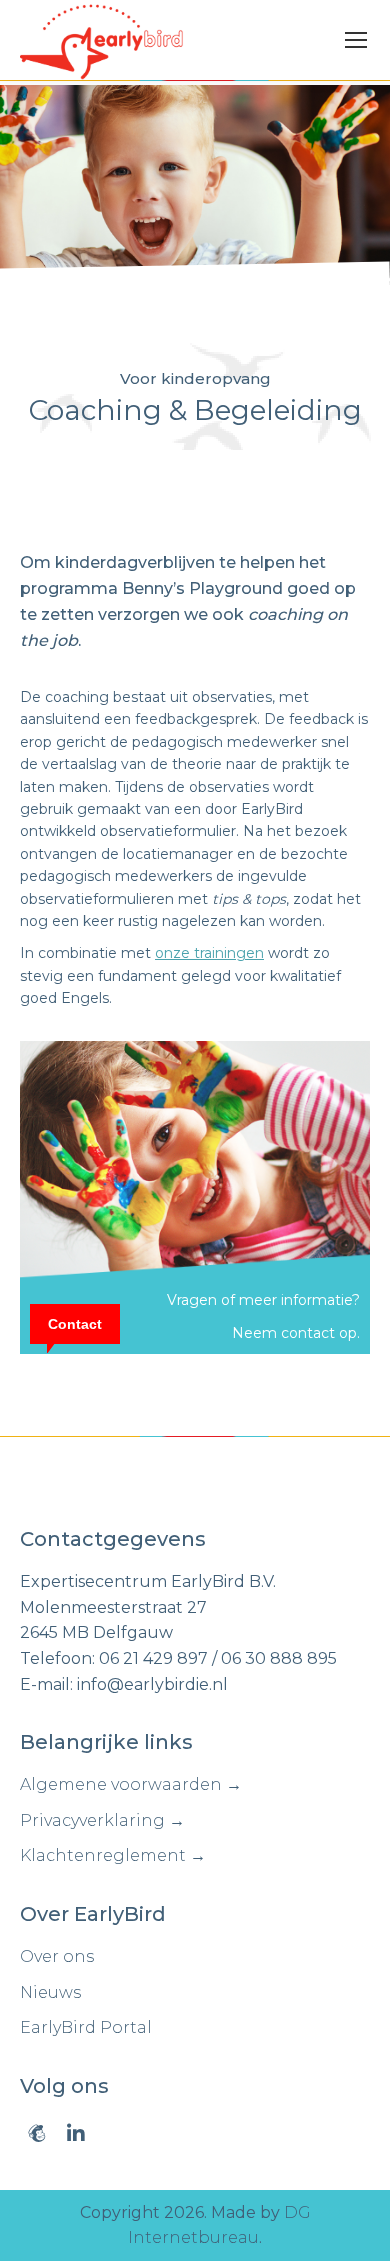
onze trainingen (209, 953)
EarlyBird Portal (86, 2027)
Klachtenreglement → (113, 1855)
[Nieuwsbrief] (37, 2133)
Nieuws (50, 1992)
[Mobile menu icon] (356, 40)
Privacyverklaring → (102, 1820)
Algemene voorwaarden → (131, 1784)
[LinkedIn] (76, 2133)
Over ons (57, 1956)
